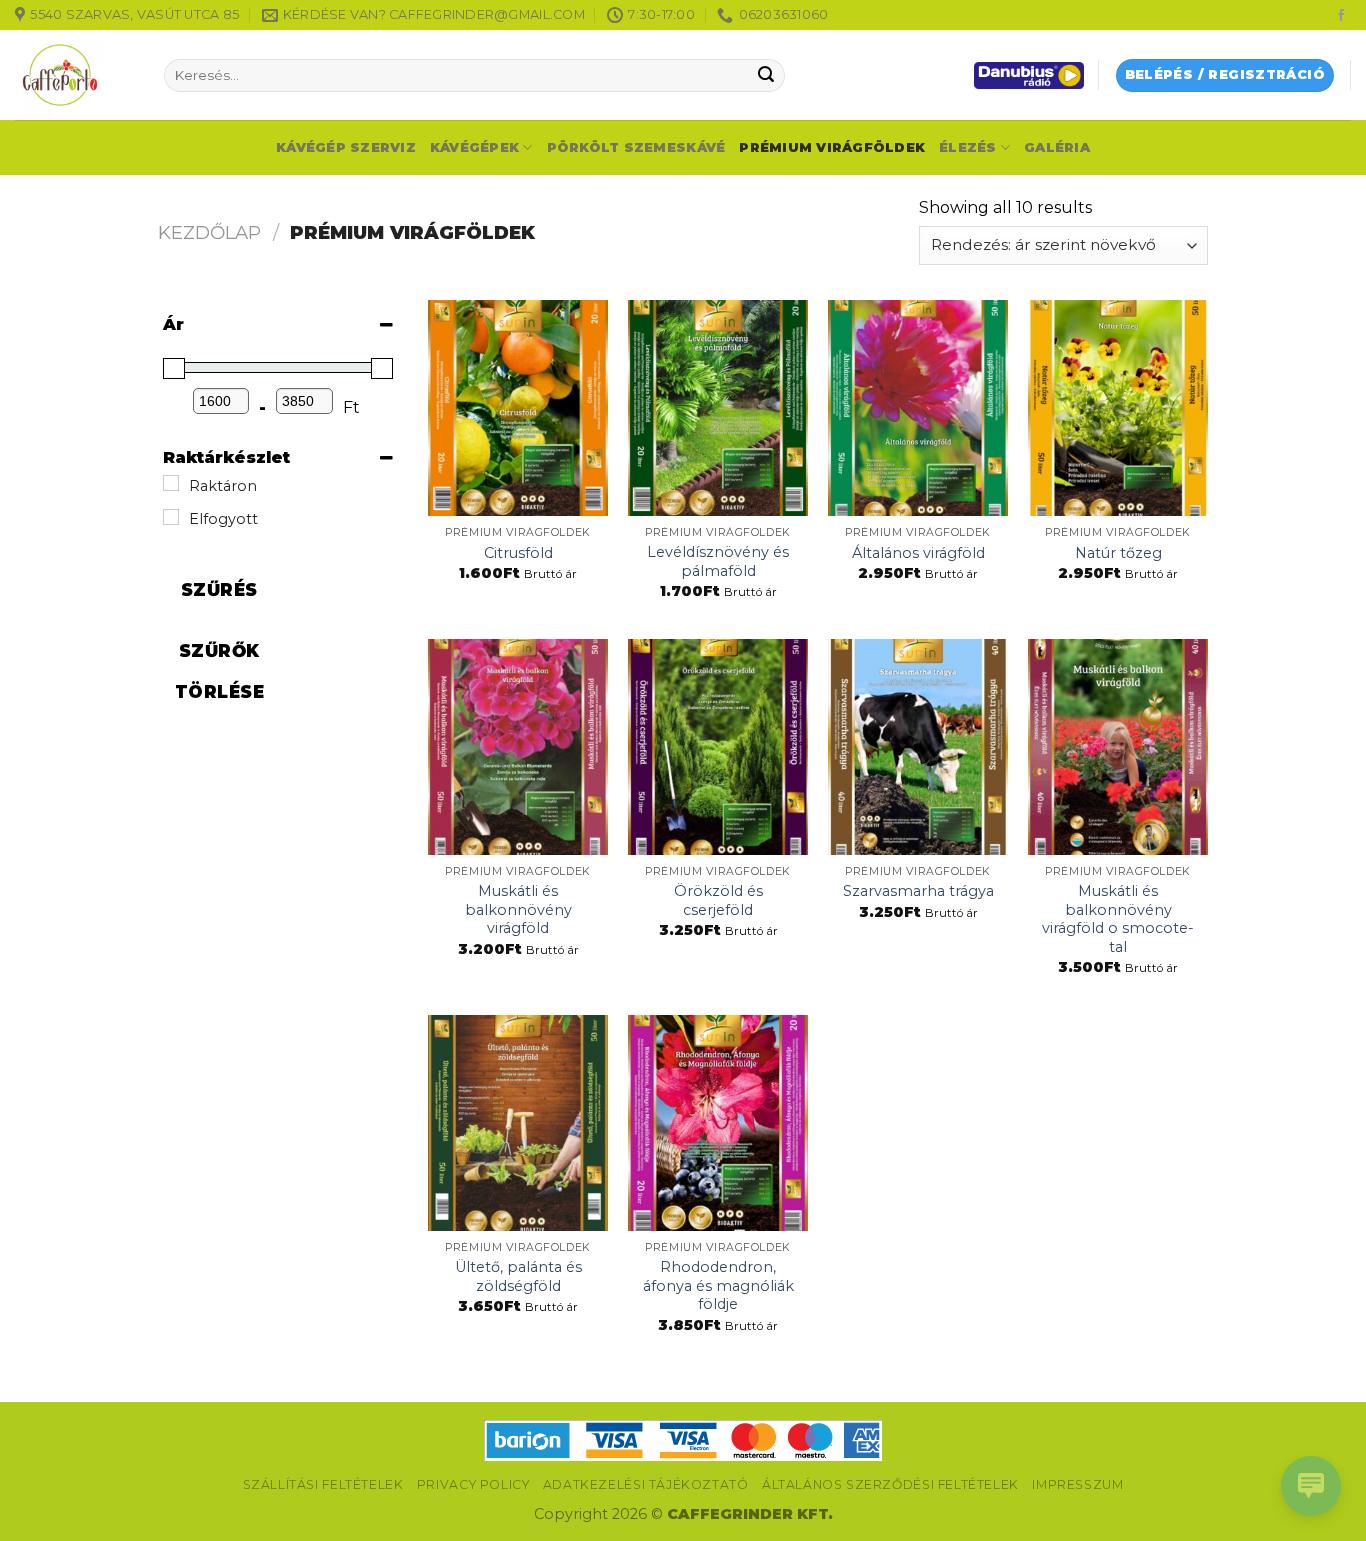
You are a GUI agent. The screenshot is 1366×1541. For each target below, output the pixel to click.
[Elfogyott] (171, 517)
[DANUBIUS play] (1029, 76)
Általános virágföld (918, 553)
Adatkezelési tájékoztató (646, 1484)
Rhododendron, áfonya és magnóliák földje (718, 1285)
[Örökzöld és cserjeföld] (718, 747)
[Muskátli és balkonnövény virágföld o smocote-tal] (1118, 747)
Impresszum (1077, 1484)
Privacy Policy (473, 1484)
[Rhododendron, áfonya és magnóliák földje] (718, 1123)
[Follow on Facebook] (1341, 16)
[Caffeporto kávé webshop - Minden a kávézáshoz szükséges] (74, 75)
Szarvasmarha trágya (918, 891)
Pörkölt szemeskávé (636, 147)
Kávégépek (474, 147)
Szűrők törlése (220, 671)
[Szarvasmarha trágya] (918, 747)
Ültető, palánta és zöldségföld (518, 1276)
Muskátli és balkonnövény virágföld (518, 909)
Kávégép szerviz (346, 147)
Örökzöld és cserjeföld (718, 900)
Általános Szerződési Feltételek (890, 1484)
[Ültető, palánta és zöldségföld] (518, 1123)
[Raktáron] (171, 483)
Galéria (1057, 147)
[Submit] (766, 76)
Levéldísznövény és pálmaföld (718, 561)
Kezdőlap (209, 232)
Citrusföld (518, 553)
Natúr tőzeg (1118, 553)
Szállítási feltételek (323, 1484)
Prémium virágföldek (832, 147)
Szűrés (219, 590)
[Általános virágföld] (918, 408)
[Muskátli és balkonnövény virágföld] (518, 747)
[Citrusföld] (518, 408)
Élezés (968, 147)
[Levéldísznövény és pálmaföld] (718, 408)
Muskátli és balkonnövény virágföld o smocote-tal (1118, 919)
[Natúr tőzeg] (1118, 408)
